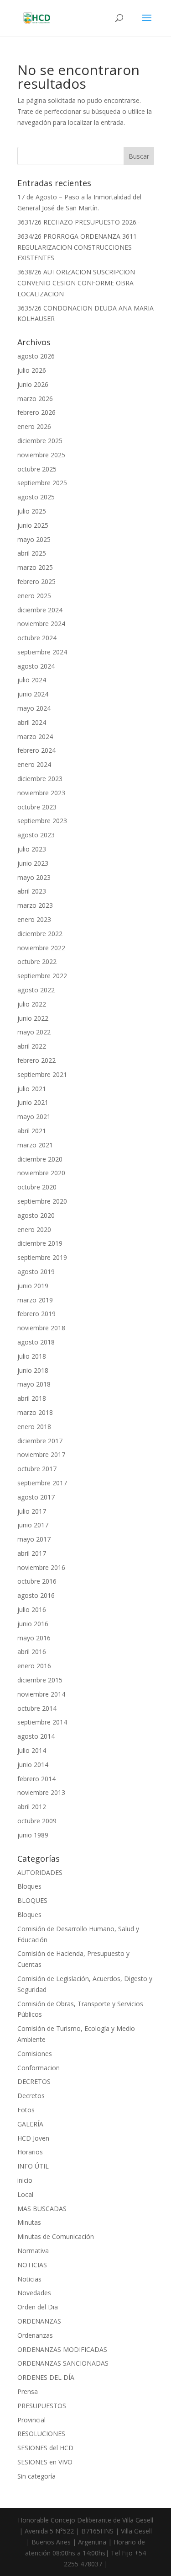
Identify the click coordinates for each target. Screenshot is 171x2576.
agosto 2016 (36, 1595)
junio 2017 (33, 1525)
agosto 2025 (36, 497)
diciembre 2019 (40, 1243)
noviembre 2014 (41, 1694)
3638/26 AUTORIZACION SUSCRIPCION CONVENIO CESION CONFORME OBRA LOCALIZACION (76, 283)
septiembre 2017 (42, 1483)
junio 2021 (33, 1102)
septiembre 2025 (42, 483)
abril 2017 (32, 1553)
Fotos (26, 2110)
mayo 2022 (34, 1032)
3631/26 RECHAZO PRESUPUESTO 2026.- (79, 222)
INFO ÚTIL (33, 2166)
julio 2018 (32, 1356)
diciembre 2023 (40, 779)
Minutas (29, 2222)
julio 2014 (32, 1750)
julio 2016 (32, 1609)
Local (25, 2194)
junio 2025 (33, 525)
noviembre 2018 (41, 1328)
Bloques (29, 1886)
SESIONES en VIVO (45, 2462)
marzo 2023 (35, 905)
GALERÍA (30, 2124)
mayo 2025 (34, 539)
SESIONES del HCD (45, 2448)
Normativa (33, 2251)
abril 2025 (32, 553)
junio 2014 (33, 1765)
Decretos (31, 2096)
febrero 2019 (36, 1314)
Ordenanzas (35, 2335)
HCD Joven (33, 2138)
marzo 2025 (35, 567)
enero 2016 (34, 1666)
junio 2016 (33, 1624)
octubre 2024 (37, 638)
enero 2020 (34, 1229)
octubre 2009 (37, 1821)
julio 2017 (32, 1511)
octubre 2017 (37, 1469)
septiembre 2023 (42, 821)
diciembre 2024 (40, 610)
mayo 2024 (34, 708)
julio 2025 (32, 511)
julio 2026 (32, 370)
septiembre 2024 (42, 652)
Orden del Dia (38, 2307)
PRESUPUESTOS (42, 2406)
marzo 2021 (35, 1145)
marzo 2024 (35, 736)
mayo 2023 (34, 877)
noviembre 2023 (41, 793)
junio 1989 (33, 1835)
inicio (25, 2180)
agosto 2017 (36, 1497)
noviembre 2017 (41, 1454)
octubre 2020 (37, 1187)
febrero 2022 (36, 1060)
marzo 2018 (35, 1412)
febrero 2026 (36, 412)
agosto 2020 (36, 1215)
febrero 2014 (36, 1779)
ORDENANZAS (39, 2321)
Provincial (31, 2420)
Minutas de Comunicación (56, 2236)
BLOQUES (32, 1900)
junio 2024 (33, 694)
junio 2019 (33, 1286)
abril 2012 (32, 1807)
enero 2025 (34, 596)
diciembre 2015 (40, 1680)
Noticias (29, 2279)
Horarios (30, 2152)
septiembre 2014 (42, 1722)
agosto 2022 (36, 990)
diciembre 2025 (40, 441)
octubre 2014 (37, 1708)
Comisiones (35, 2054)
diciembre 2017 (40, 1441)
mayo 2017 (34, 1539)
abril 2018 (32, 1398)
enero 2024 (34, 764)
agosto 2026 (36, 356)
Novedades (34, 2293)
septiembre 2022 (42, 976)
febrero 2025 (36, 581)
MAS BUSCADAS (42, 2209)
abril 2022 (32, 1046)
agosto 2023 (36, 835)
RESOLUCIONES (41, 2434)
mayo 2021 (34, 1117)
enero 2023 (34, 919)
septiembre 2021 (42, 1074)
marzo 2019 (35, 1300)
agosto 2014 (36, 1736)
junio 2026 (33, 384)
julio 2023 (32, 849)
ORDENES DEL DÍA (46, 2377)
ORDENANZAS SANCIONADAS (63, 2363)
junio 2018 (33, 1370)
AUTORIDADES (40, 1872)
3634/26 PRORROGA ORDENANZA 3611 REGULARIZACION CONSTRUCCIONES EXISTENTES (77, 247)
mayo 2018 (34, 1384)
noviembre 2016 (41, 1567)
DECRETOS (34, 2081)
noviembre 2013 (41, 1792)
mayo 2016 (34, 1638)
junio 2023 (33, 863)
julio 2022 (32, 1004)
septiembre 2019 (42, 1257)
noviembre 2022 (41, 948)
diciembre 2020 (40, 1159)
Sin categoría (36, 2476)
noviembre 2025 (41, 455)
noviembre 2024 (41, 624)
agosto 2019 (36, 1272)
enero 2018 (34, 1427)
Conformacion (39, 2068)
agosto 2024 (36, 666)
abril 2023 (32, 891)
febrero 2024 (36, 750)
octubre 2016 (37, 1581)
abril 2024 (32, 722)
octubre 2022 (37, 961)
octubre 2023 (37, 807)
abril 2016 (32, 1652)
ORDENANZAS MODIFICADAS (62, 2349)
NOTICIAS (32, 2265)
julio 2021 (32, 1089)
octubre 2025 (37, 469)
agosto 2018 (36, 1342)
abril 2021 (32, 1131)
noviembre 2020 (41, 1173)
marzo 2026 (35, 399)
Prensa (28, 2391)
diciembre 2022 (40, 934)
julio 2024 (32, 680)
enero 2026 (34, 426)
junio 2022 (33, 1018)
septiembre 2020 (42, 1201)
